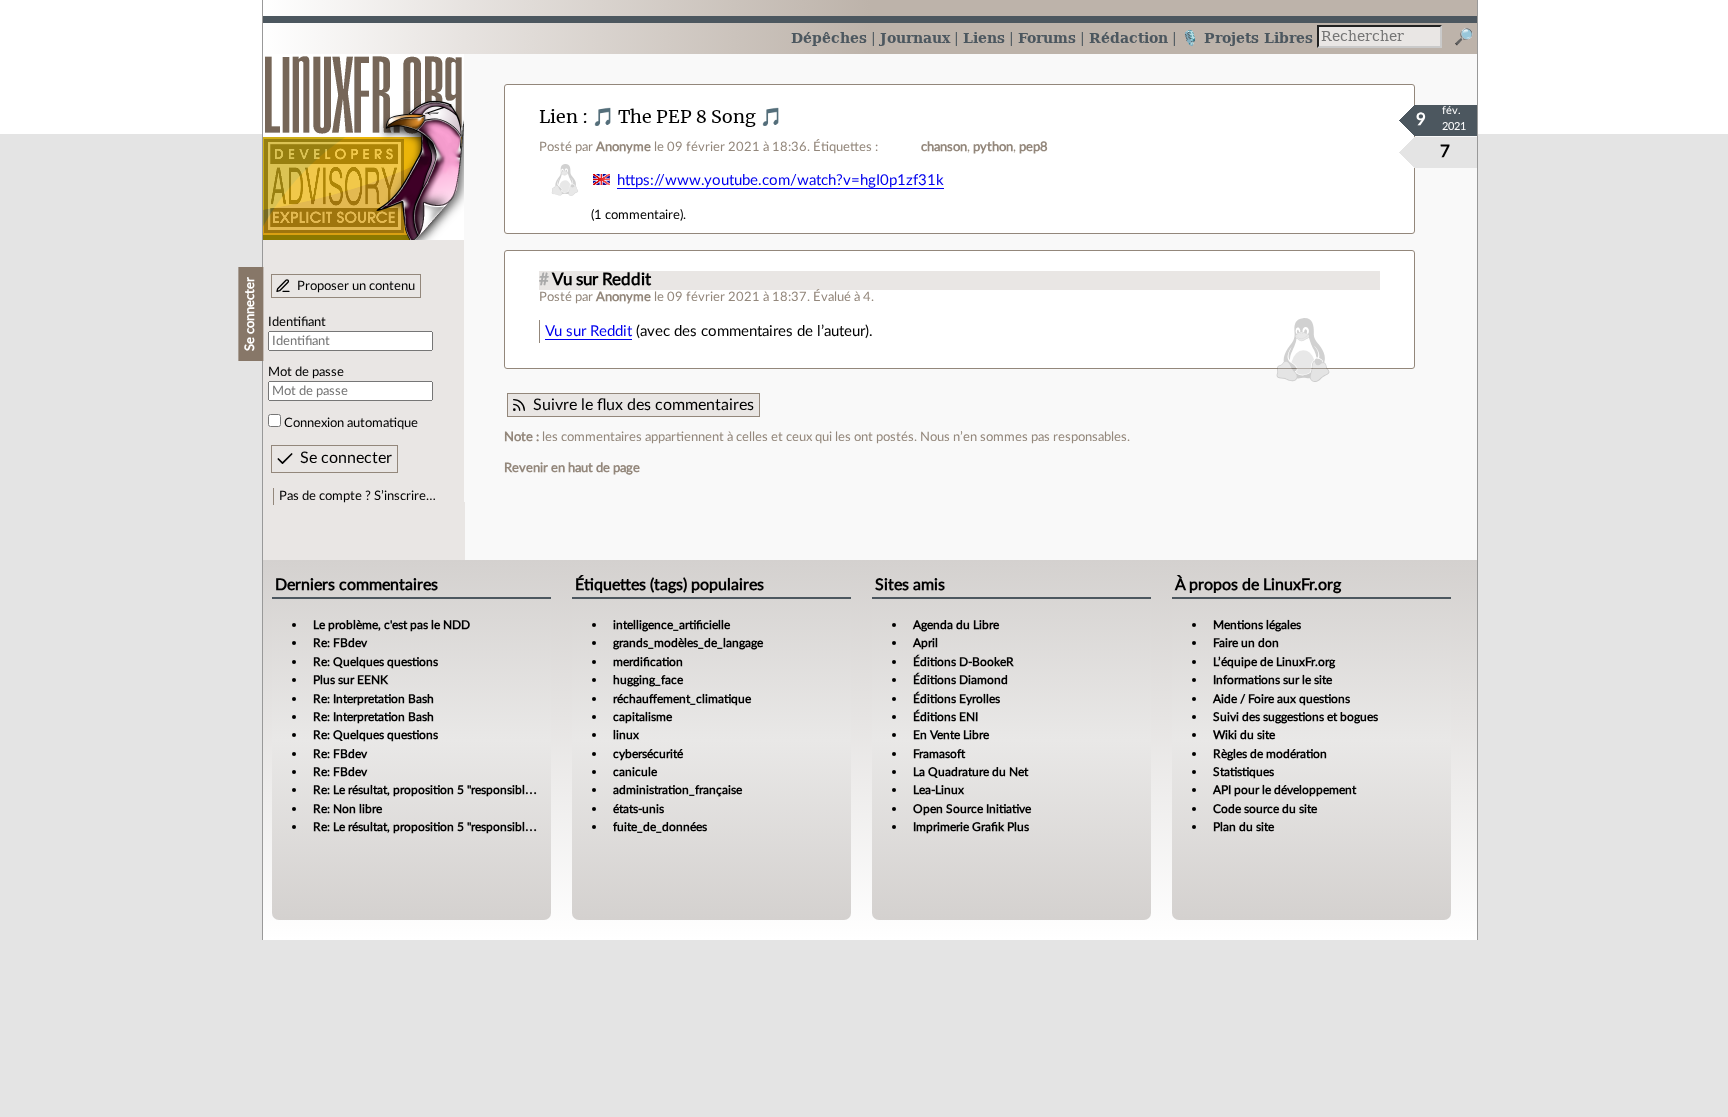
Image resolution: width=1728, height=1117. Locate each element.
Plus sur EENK (350, 680)
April (925, 643)
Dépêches (829, 37)
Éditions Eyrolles (956, 699)
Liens (984, 37)
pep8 (1033, 147)
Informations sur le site (1272, 680)
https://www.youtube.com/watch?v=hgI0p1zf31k (780, 180)
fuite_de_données (660, 827)
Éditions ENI (945, 717)
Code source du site (1265, 809)
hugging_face (648, 680)
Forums (1047, 37)
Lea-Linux (938, 790)
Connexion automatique (351, 423)
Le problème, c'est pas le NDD (391, 625)
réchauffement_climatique (682, 699)
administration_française (677, 790)
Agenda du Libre (956, 625)
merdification (648, 662)
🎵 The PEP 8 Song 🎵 (687, 116)
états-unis (638, 809)
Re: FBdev (340, 643)
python (993, 147)
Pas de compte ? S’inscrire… (357, 496)
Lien (558, 116)
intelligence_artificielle (671, 625)
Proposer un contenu (356, 286)
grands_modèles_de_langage (688, 643)
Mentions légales (1257, 625)
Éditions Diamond (960, 680)
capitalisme (642, 717)
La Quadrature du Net (970, 772)
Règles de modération (1270, 754)
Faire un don (1246, 643)
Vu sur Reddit (601, 280)
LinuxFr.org (363, 137)
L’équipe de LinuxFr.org (1274, 662)
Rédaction (1128, 37)
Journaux (915, 37)
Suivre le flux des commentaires (643, 405)
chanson (944, 147)
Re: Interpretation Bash (373, 699)
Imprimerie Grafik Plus (971, 827)
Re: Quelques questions (375, 662)
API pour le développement (1284, 790)
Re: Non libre (347, 809)
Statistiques (1243, 772)
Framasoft (939, 754)
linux (626, 735)
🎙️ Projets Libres (1247, 37)
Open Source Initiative (972, 809)
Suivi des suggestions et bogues (1295, 717)
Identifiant (297, 322)
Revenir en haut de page (572, 468)
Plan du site (1243, 827)
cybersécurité (648, 754)
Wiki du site (1244, 735)
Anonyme (623, 147)
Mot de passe (306, 372)
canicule (635, 772)
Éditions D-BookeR (963, 662)
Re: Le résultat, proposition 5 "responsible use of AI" (448, 790)
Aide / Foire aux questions (1281, 699)
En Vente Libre (951, 735)
